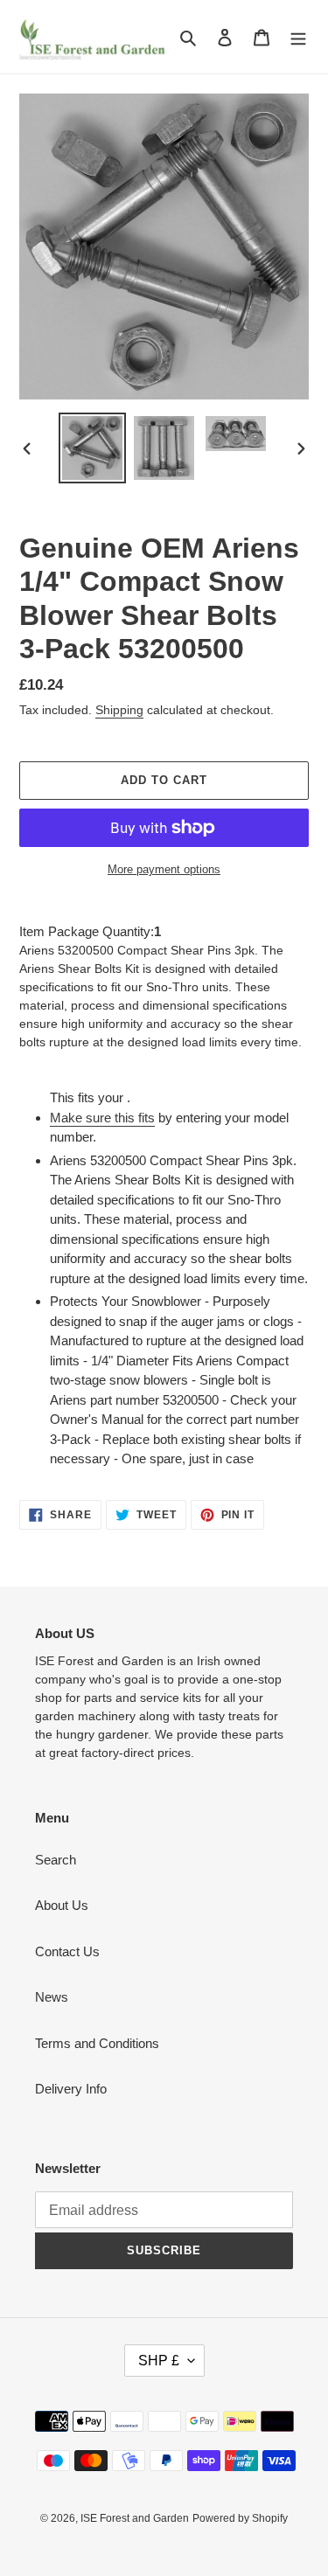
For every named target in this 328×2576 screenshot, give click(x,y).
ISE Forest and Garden (135, 2518)
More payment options (164, 869)
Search (56, 1860)
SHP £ (159, 2361)
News (52, 1997)
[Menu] (298, 37)
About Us (62, 1905)
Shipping (119, 710)
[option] (93, 448)
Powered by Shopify (240, 2518)
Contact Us (67, 1951)
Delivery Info (71, 2089)
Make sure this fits (102, 1118)
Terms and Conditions (97, 2043)
